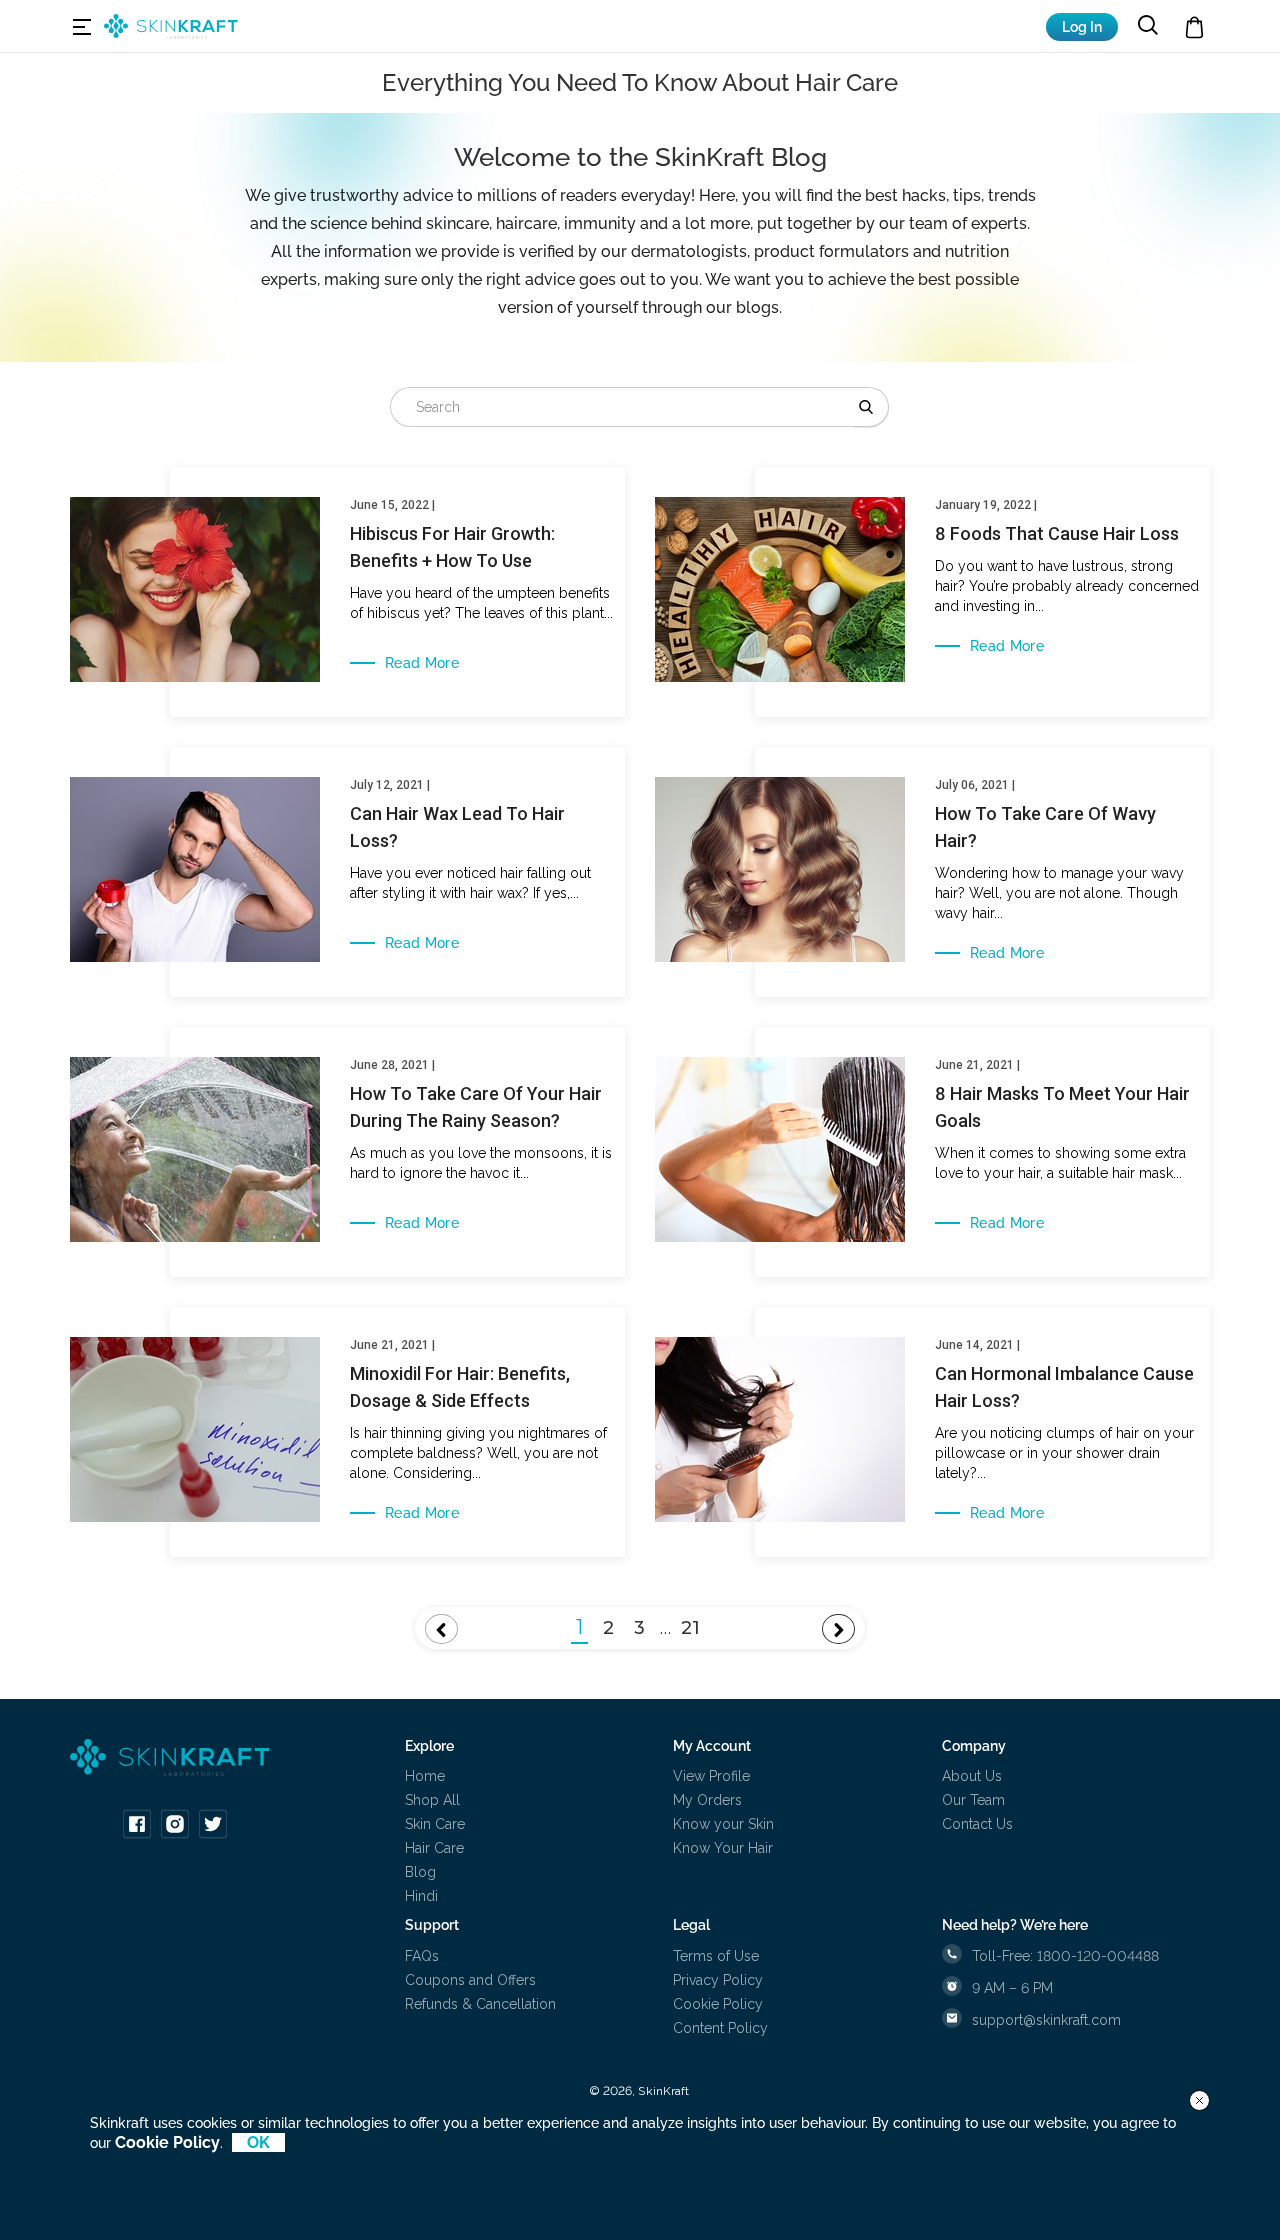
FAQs (422, 1956)
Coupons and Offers (470, 1980)
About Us (972, 1776)
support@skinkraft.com (1046, 2020)
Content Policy (720, 2028)
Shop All (432, 1800)
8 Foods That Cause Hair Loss (1057, 533)
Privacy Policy (718, 1980)
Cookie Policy (718, 2004)
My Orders (707, 1800)
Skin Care (435, 1824)
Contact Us (977, 1824)
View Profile (711, 1776)
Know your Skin (723, 1824)
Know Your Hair (723, 1848)
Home (425, 1776)
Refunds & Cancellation (480, 2004)
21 (690, 1628)
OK (258, 2142)
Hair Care (434, 1848)
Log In (1082, 27)
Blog (420, 1872)
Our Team (973, 1800)
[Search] (871, 407)
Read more (422, 663)
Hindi (421, 1896)
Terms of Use (716, 1956)
